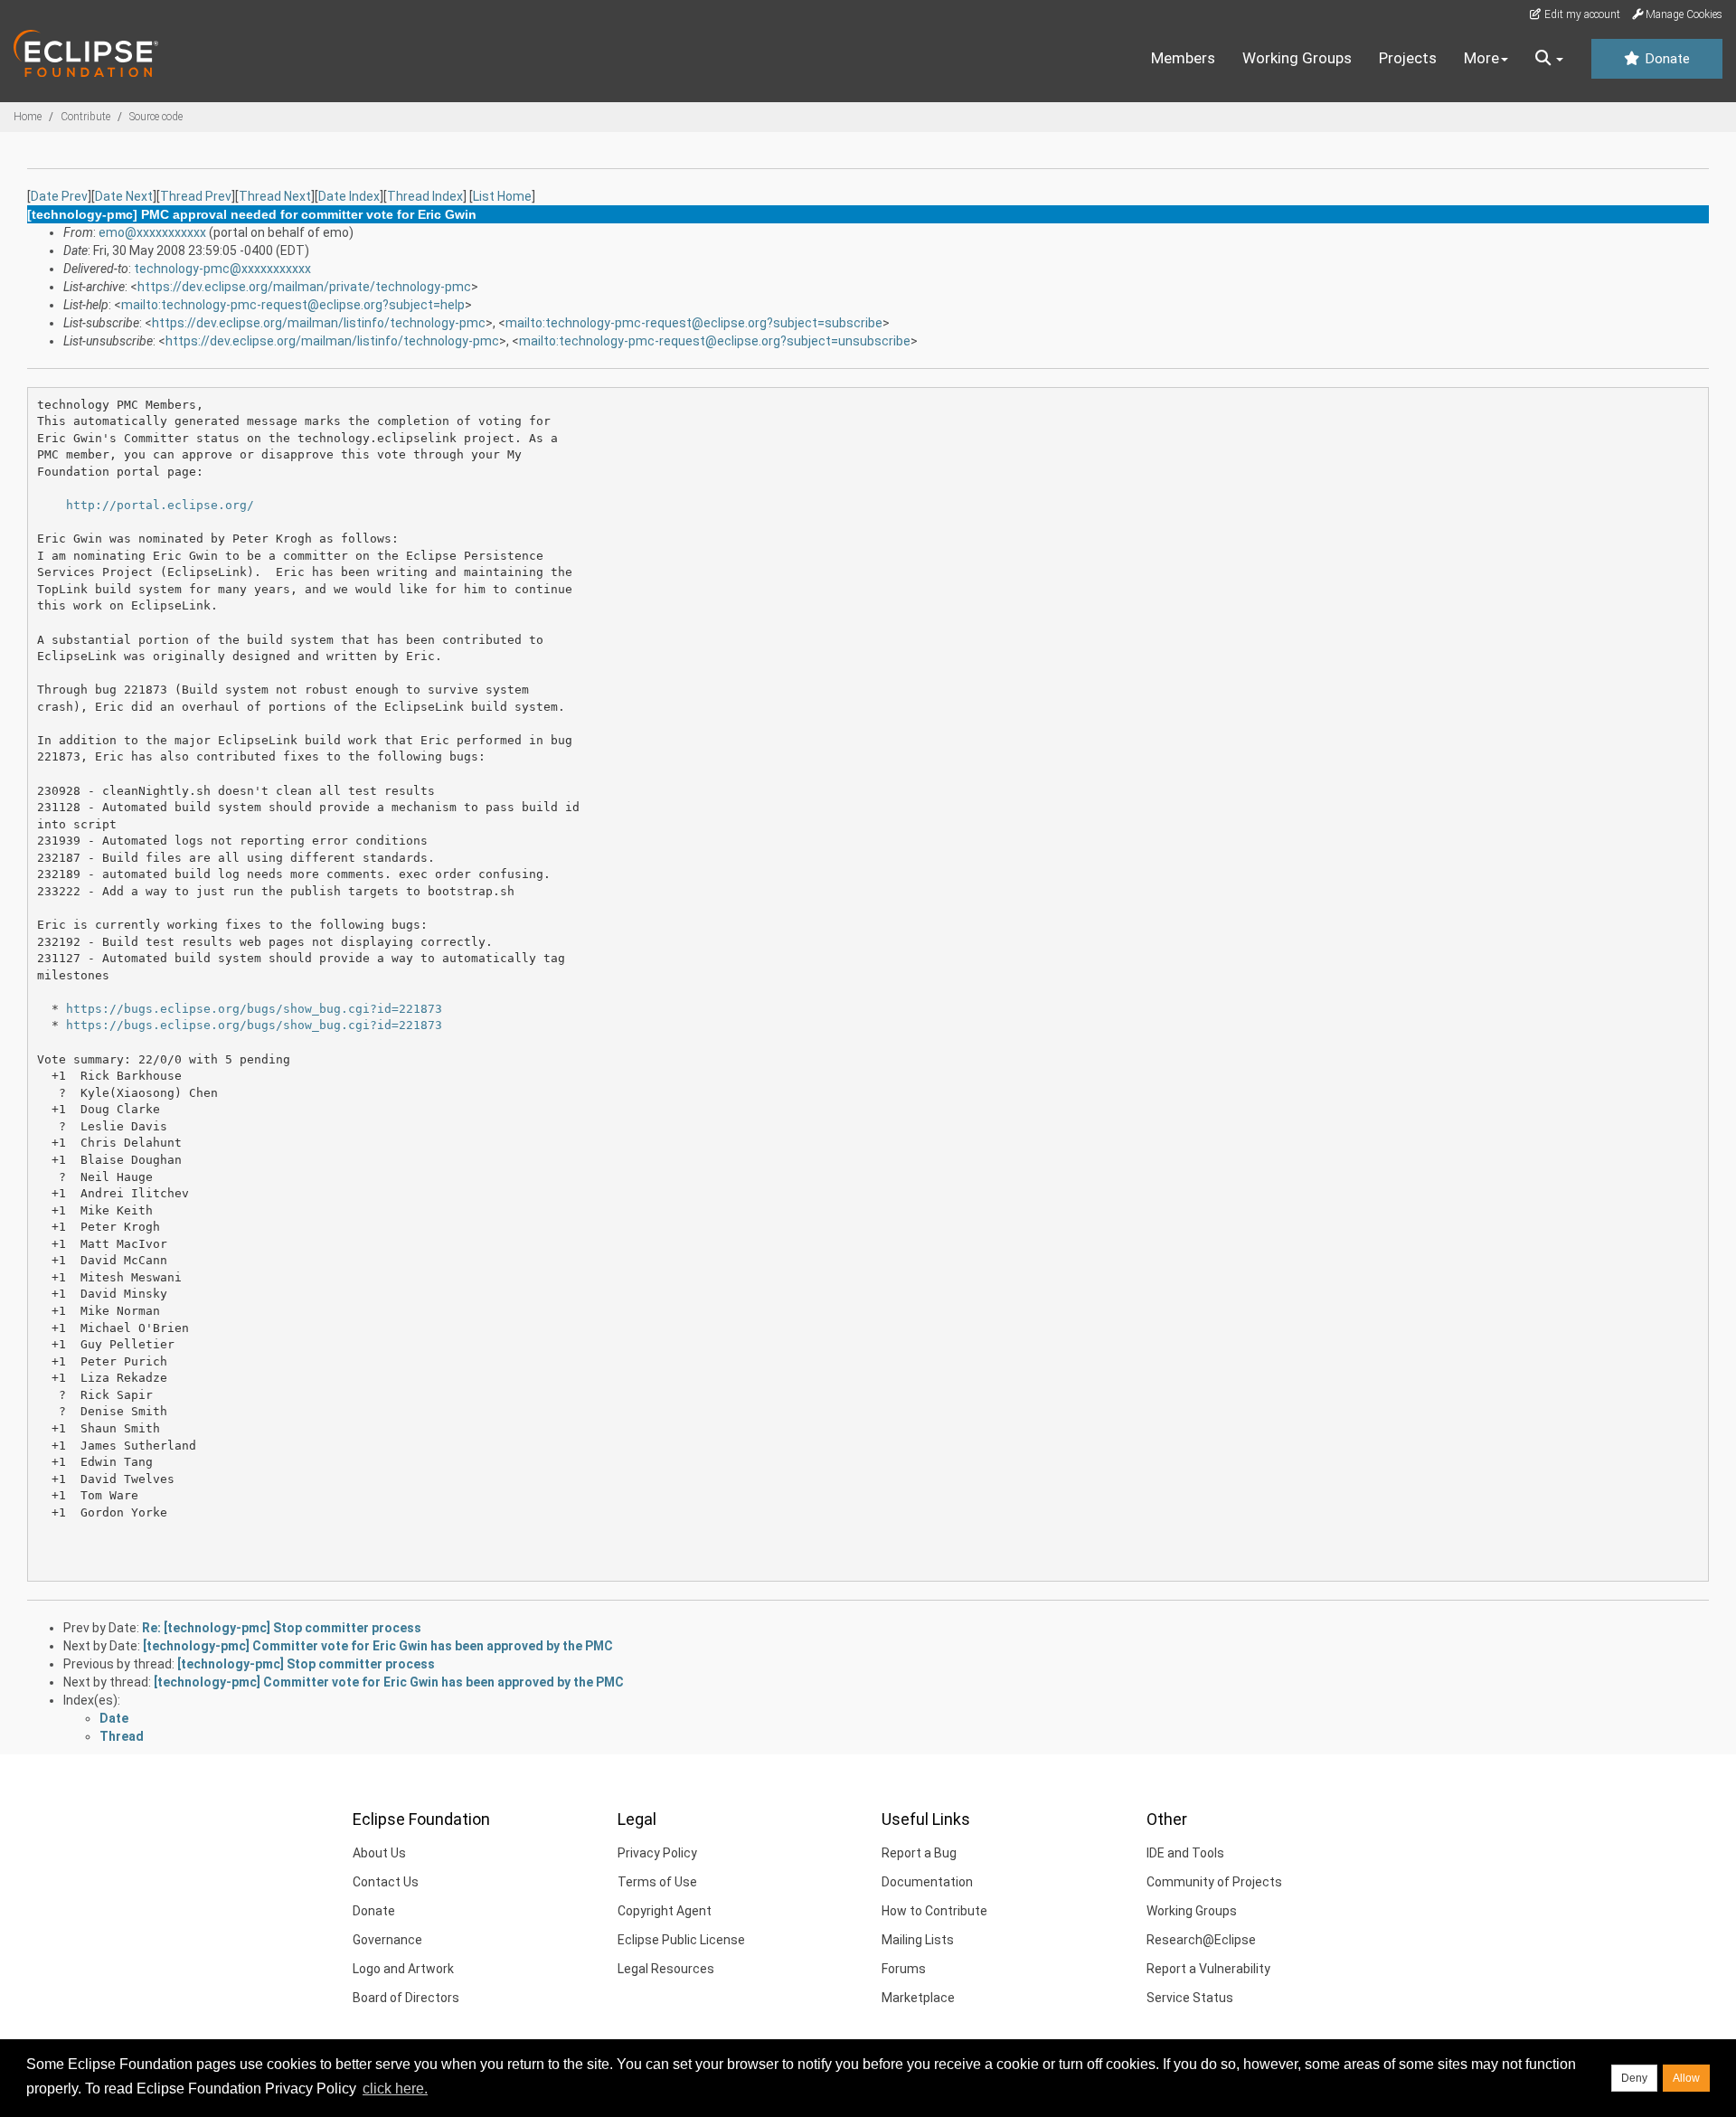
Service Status (1190, 1998)
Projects (1408, 58)
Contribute (85, 117)
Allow (1686, 2078)
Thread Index (425, 196)
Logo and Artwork (403, 1969)
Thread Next (275, 196)
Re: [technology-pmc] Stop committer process (282, 1628)
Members (1183, 58)
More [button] (1481, 58)
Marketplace (918, 1998)
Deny (1634, 2078)
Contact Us (386, 1882)
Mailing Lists (918, 1940)
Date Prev (59, 196)
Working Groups (1297, 58)
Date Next (124, 196)
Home (28, 117)
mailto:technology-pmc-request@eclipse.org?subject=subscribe (694, 323)
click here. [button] (395, 2089)
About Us (379, 1853)
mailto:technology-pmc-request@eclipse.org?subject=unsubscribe (715, 341)
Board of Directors (406, 1998)
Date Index (349, 196)
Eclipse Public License (681, 1940)
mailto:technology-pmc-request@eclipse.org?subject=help (293, 305)
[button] (1549, 59)
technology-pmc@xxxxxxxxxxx (222, 269)
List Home (502, 196)
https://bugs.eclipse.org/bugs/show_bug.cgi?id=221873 (254, 1009)
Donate (1665, 59)
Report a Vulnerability (1208, 1969)
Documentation (927, 1882)
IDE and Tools (1185, 1853)
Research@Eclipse (1201, 1940)
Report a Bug (919, 1853)
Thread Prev (196, 196)
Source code (156, 117)
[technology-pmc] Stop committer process (306, 1664)
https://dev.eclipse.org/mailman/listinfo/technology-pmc (319, 323)
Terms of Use (657, 1882)
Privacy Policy (657, 1853)
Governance (387, 1940)
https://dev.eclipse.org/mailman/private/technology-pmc (304, 287)
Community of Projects (1214, 1882)
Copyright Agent (665, 1911)
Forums (904, 1969)
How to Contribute (934, 1911)
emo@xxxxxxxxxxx (152, 232)
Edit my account (1581, 14)
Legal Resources (666, 1969)
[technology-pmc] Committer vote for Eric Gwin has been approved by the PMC (378, 1646)
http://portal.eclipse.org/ (160, 505)
